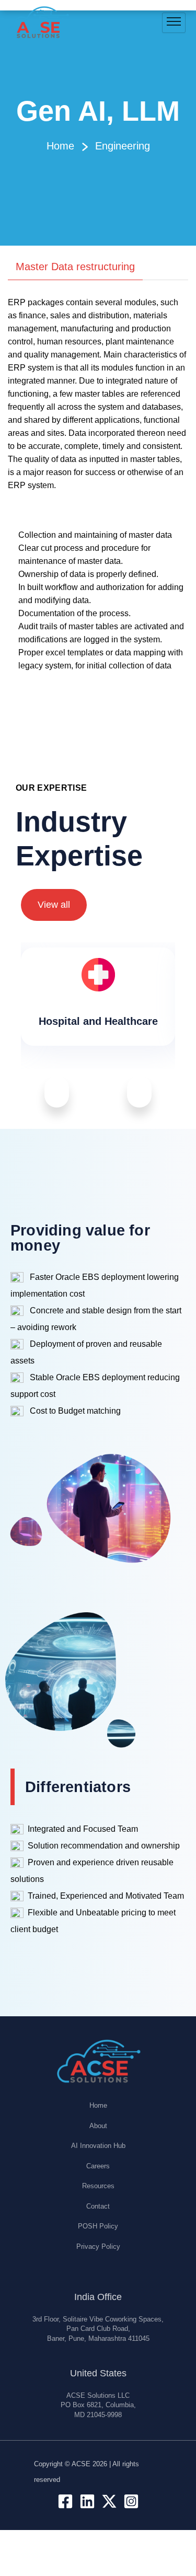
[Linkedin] (87, 2501)
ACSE (81, 2464)
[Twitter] (109, 2501)
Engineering (123, 146)
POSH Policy (98, 2226)
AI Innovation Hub (98, 2146)
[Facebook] (65, 2501)
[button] (57, 1091)
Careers (98, 2166)
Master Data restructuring (75, 267)
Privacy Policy (98, 2246)
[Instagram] (131, 2501)
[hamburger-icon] (174, 23)
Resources (98, 2186)
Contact (98, 2206)
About (98, 2126)
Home (60, 146)
